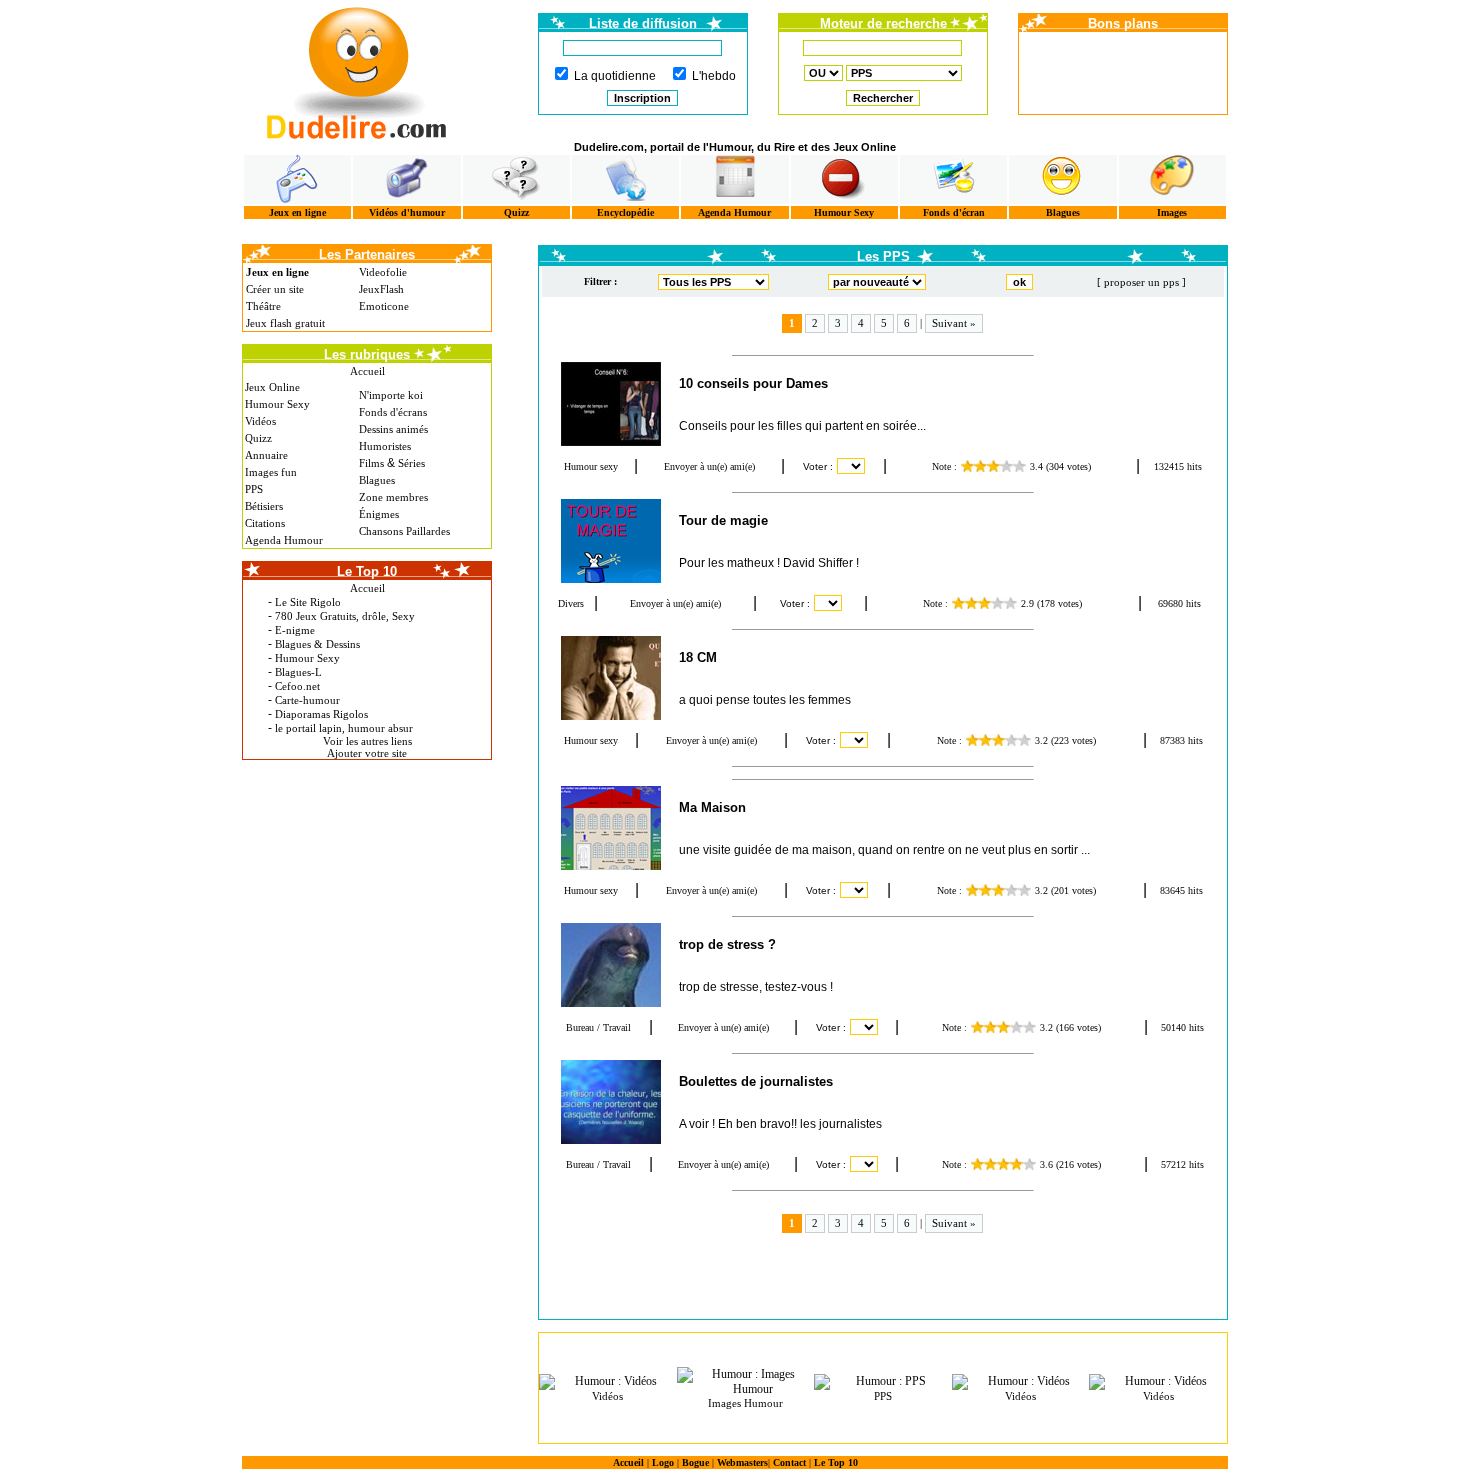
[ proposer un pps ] (1141, 282)
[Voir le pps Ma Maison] (610, 828)
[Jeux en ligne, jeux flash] (297, 179)
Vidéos (260, 421)
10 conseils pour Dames (753, 383)
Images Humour (745, 1403)
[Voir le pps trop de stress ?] (610, 965)
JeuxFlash (381, 289)
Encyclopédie (625, 212)
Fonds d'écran (954, 212)
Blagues (1063, 212)
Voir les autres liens (367, 741)
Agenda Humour (734, 212)
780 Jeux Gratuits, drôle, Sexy (345, 616)
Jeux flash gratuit (285, 323)
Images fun (271, 472)
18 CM (698, 657)
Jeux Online (272, 387)
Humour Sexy (844, 212)
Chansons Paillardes (404, 531)
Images (1172, 212)
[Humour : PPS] (883, 1382)
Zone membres (393, 497)
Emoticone (384, 306)
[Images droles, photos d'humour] (1172, 179)
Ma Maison (712, 807)
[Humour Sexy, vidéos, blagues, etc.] (844, 179)
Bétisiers (264, 506)
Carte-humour (307, 700)
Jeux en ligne (297, 212)
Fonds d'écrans (393, 412)
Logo (663, 1462)
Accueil (367, 371)
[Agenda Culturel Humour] (734, 179)
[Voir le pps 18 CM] (610, 678)
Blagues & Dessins (317, 644)
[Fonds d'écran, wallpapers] (953, 179)
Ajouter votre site (367, 753)
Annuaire (266, 455)
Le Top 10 (836, 1462)
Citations (265, 523)
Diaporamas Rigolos (321, 714)
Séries (411, 463)
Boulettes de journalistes (756, 1081)
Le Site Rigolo (308, 602)
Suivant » (954, 323)
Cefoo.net (297, 686)
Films (371, 463)
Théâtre (263, 306)
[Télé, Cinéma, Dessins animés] (625, 179)
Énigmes (379, 514)
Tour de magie (723, 520)
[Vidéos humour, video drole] (406, 179)
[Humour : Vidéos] (608, 1382)
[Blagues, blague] (1062, 179)
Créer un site (275, 289)
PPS (254, 489)
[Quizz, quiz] (516, 179)
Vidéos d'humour (407, 212)
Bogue (695, 1462)
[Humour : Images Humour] (746, 1382)
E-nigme (295, 630)
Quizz (516, 212)
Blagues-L (298, 672)
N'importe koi (391, 395)
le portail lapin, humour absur (344, 728)
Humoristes (385, 446)
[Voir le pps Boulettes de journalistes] (610, 1102)
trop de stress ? (727, 944)
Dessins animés (393, 429)
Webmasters (742, 1462)
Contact (789, 1462)
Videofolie (383, 272)
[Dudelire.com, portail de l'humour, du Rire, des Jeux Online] (357, 70)
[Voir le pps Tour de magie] (610, 541)
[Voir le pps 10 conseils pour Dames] (610, 404)
